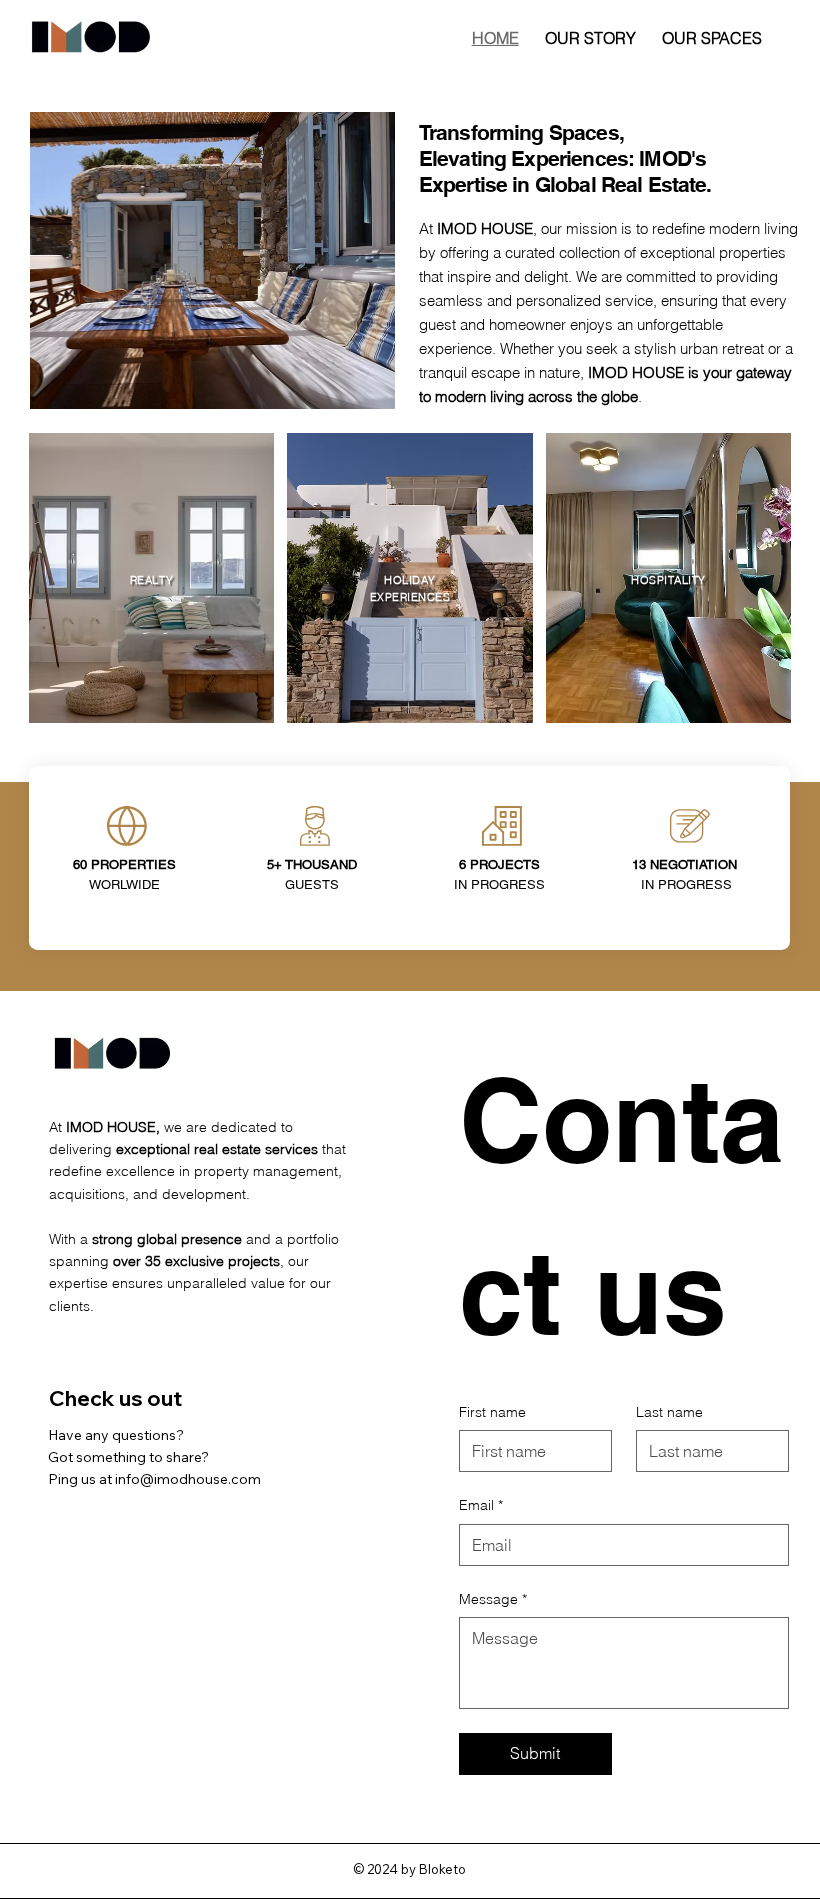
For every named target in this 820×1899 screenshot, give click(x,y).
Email (481, 1505)
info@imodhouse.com (188, 1479)
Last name (669, 1412)
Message (493, 1599)
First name (492, 1412)
